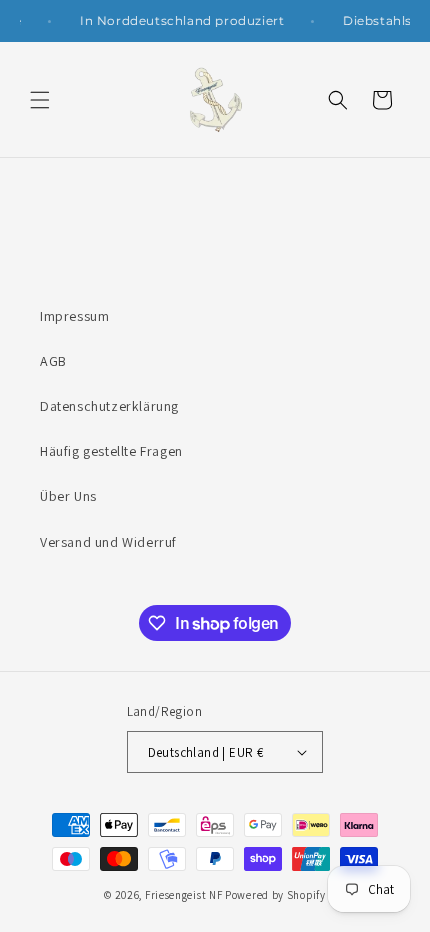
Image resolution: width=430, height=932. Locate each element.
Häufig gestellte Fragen (111, 451)
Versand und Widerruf (108, 542)
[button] (40, 100)
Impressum (74, 316)
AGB (53, 361)
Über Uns (68, 496)
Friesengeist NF (184, 895)
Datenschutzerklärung (109, 406)
